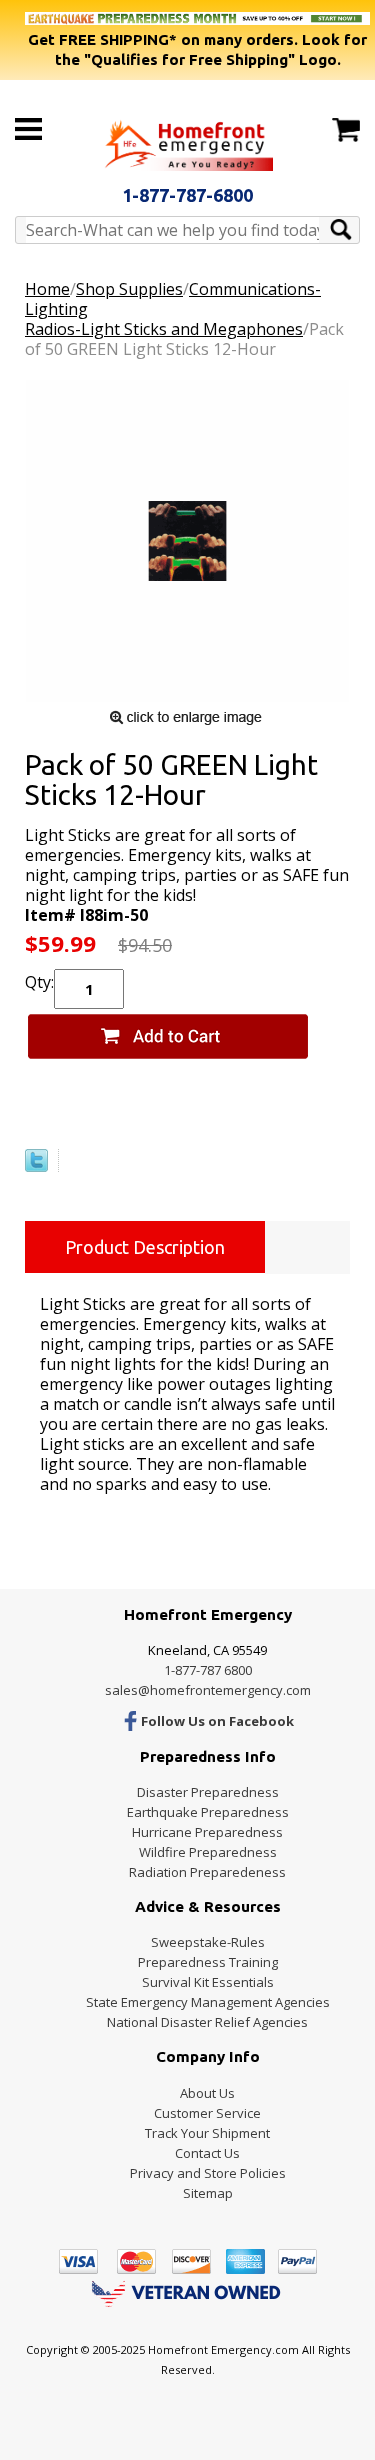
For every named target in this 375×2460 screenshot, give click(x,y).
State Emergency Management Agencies (208, 2002)
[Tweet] (36, 1166)
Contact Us (207, 2153)
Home (47, 289)
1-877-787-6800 (187, 195)
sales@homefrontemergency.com (208, 1690)
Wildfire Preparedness (208, 1852)
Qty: (39, 982)
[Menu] (28, 129)
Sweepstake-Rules (208, 1942)
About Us (207, 2093)
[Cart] (346, 130)
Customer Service (207, 2113)
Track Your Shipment (207, 2133)
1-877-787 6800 (208, 1670)
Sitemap (208, 2193)
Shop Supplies (129, 289)
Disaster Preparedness (208, 1792)
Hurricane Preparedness (207, 1832)
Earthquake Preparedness (208, 1812)
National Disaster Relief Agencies (207, 2022)
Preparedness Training (208, 1962)
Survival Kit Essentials (208, 1982)
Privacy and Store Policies (208, 2173)
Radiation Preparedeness (207, 1872)
